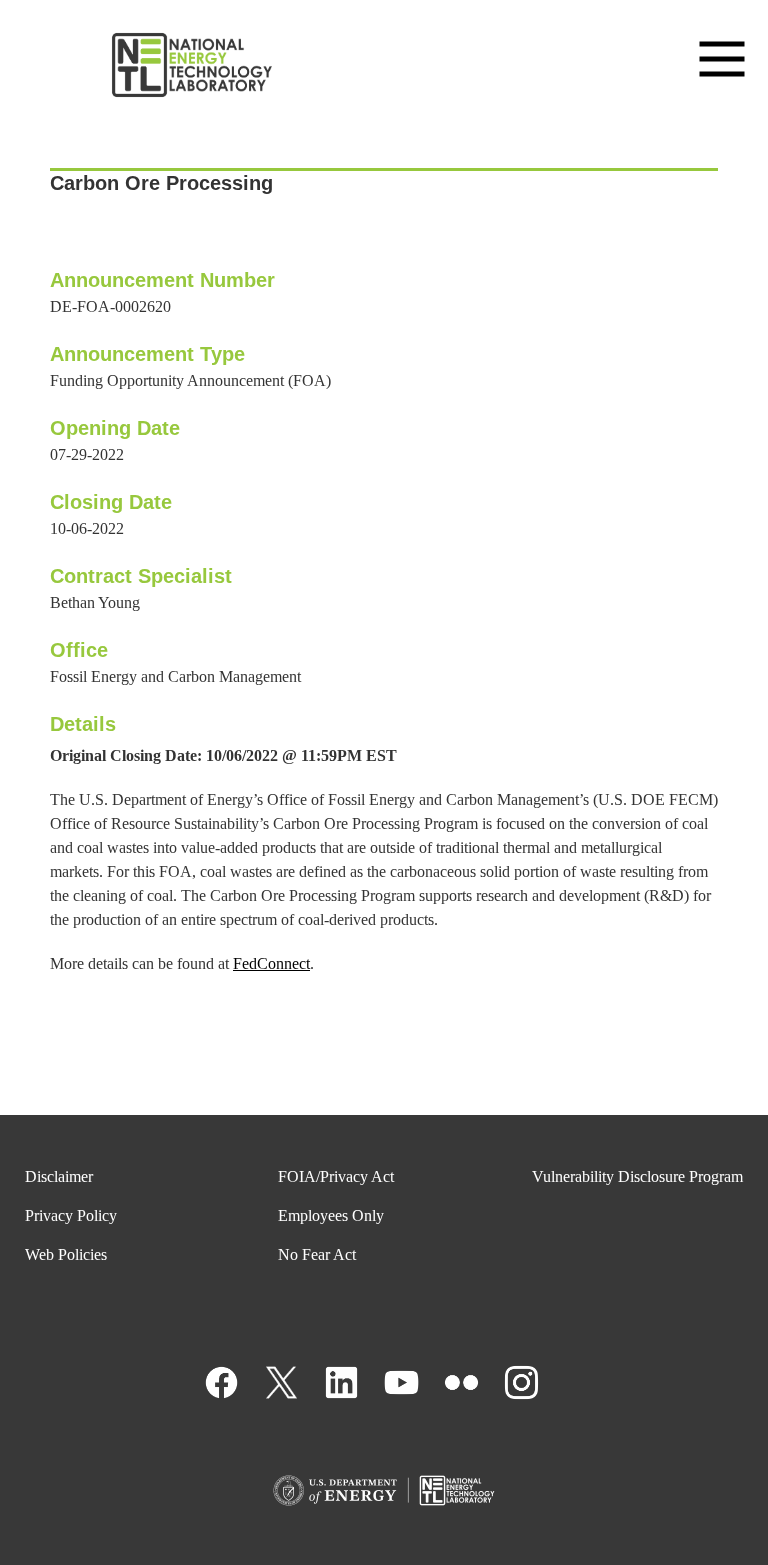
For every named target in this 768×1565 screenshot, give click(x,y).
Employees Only (331, 1215)
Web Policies (66, 1254)
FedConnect (271, 963)
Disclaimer (59, 1176)
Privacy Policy (71, 1215)
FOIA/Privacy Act (336, 1176)
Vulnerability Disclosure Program (637, 1176)
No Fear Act (317, 1254)
